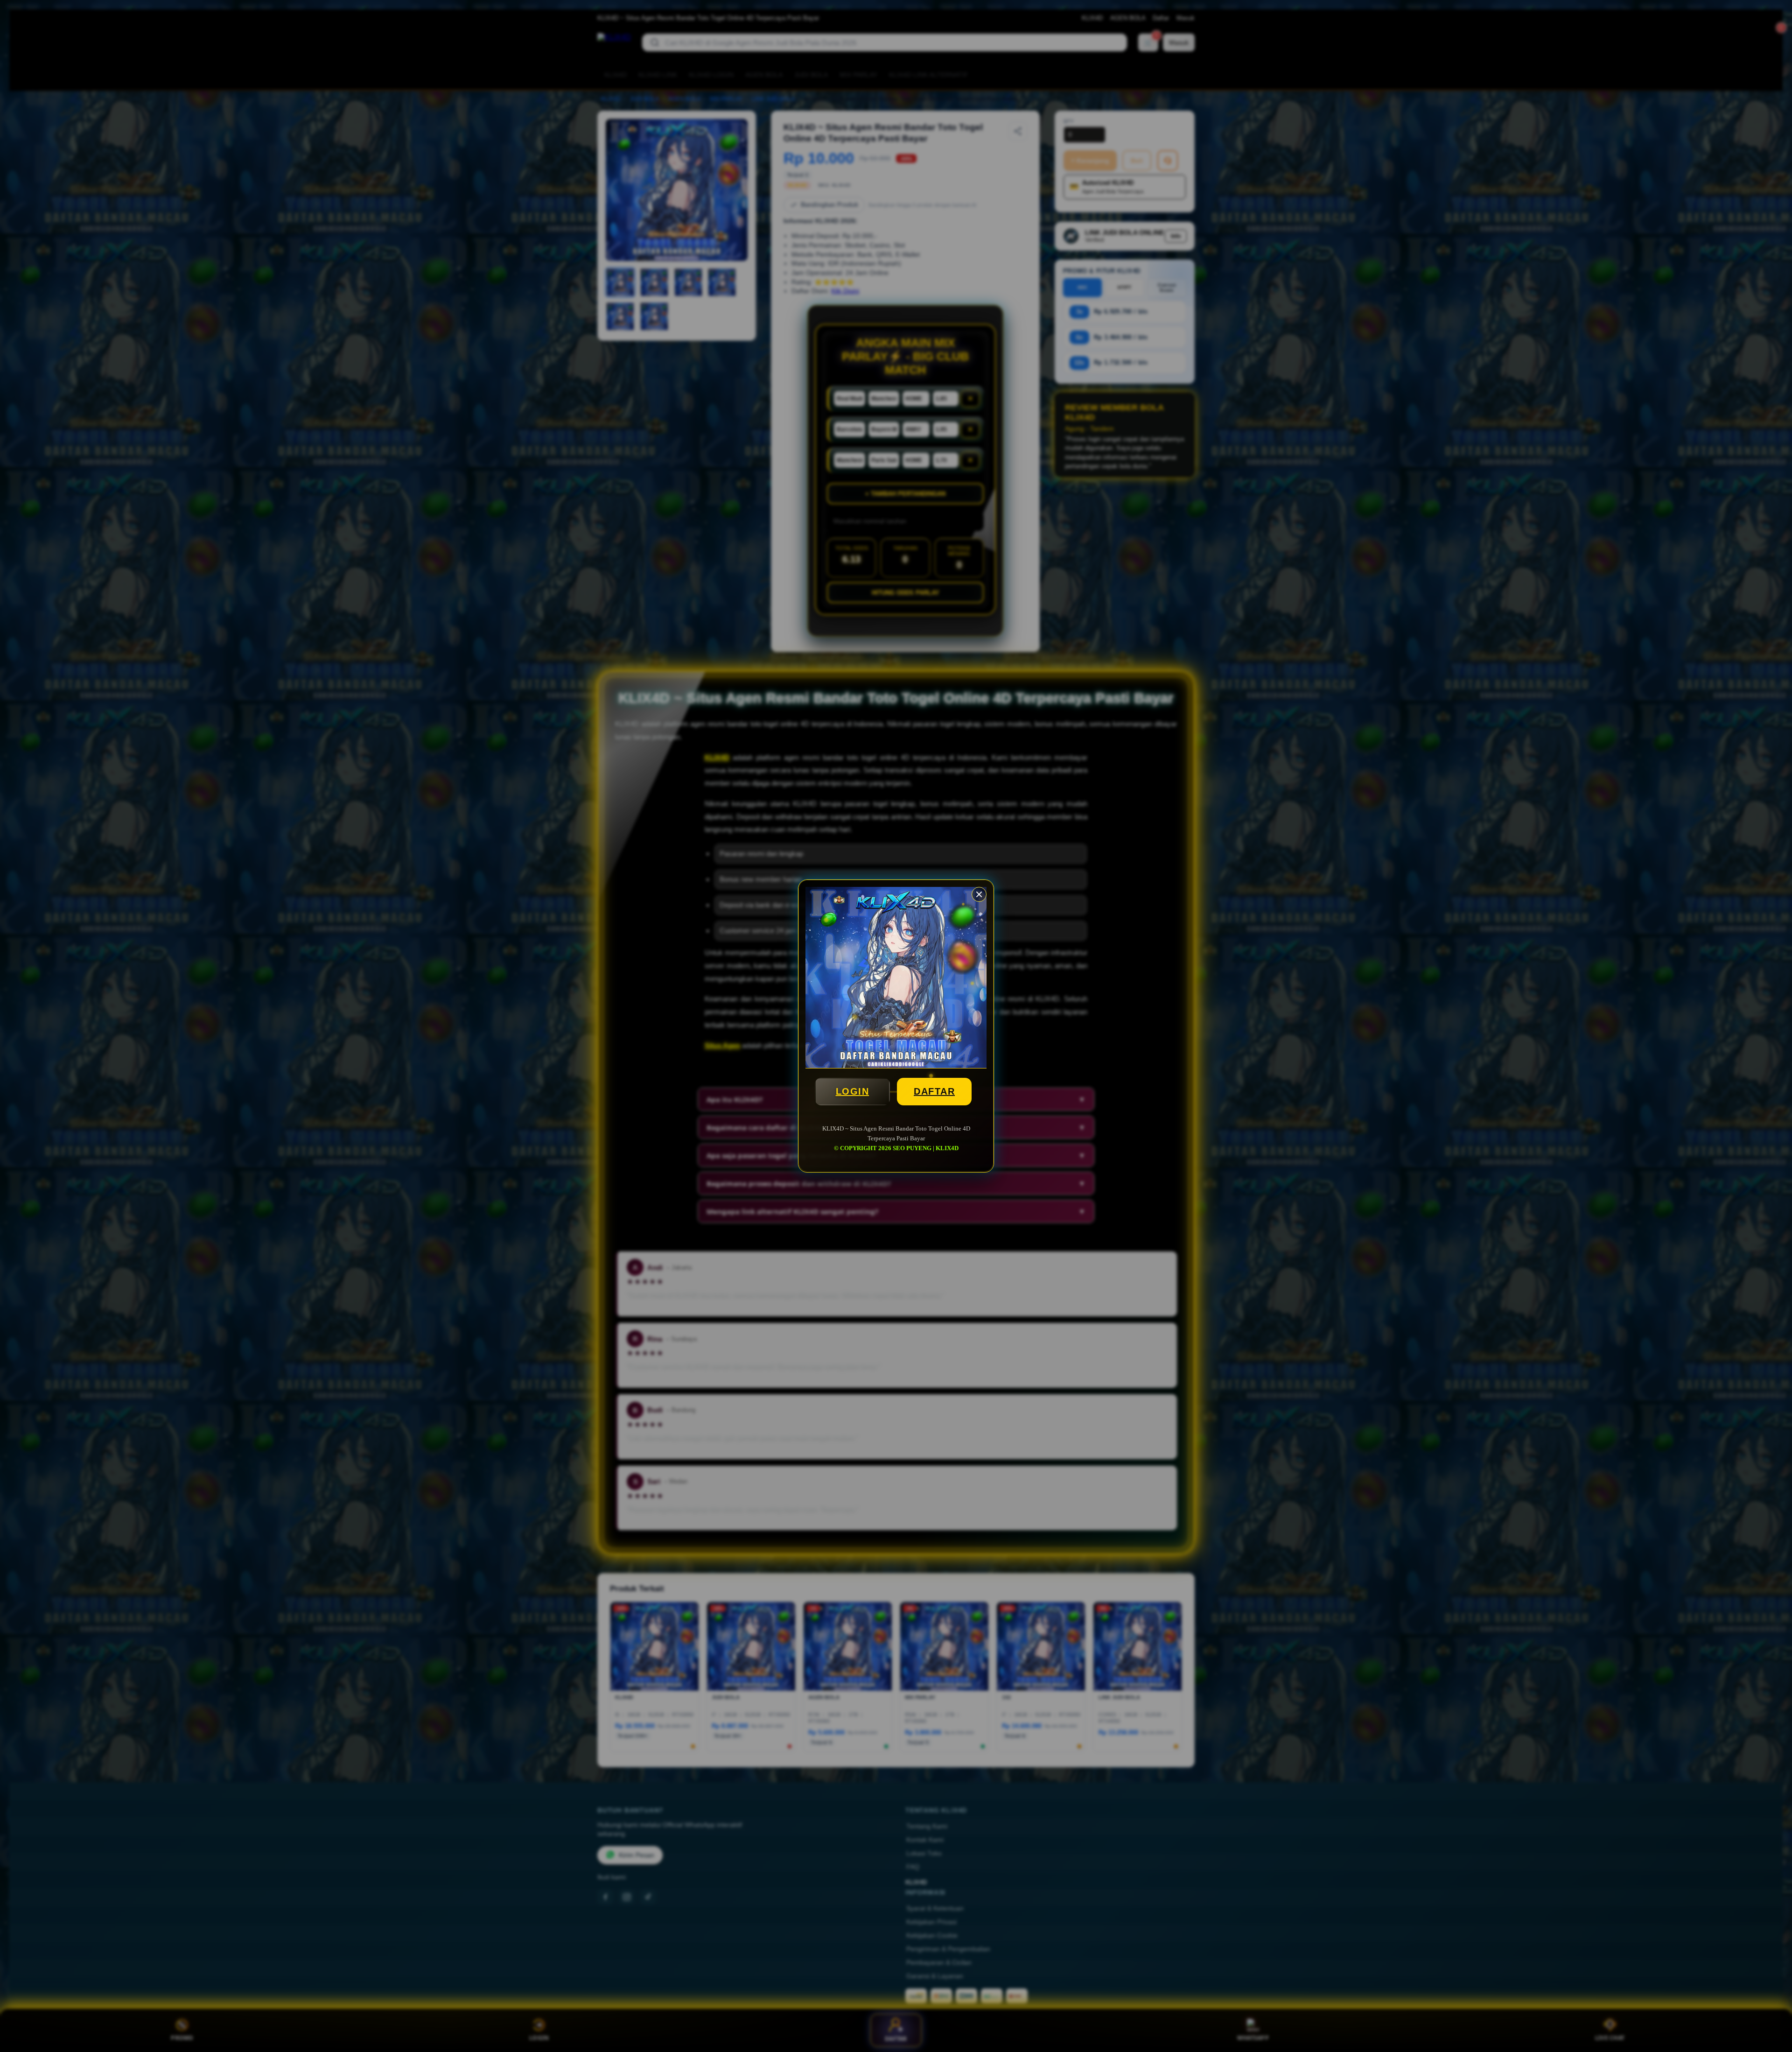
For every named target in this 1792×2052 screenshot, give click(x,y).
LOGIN (853, 1091)
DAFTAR (934, 1091)
